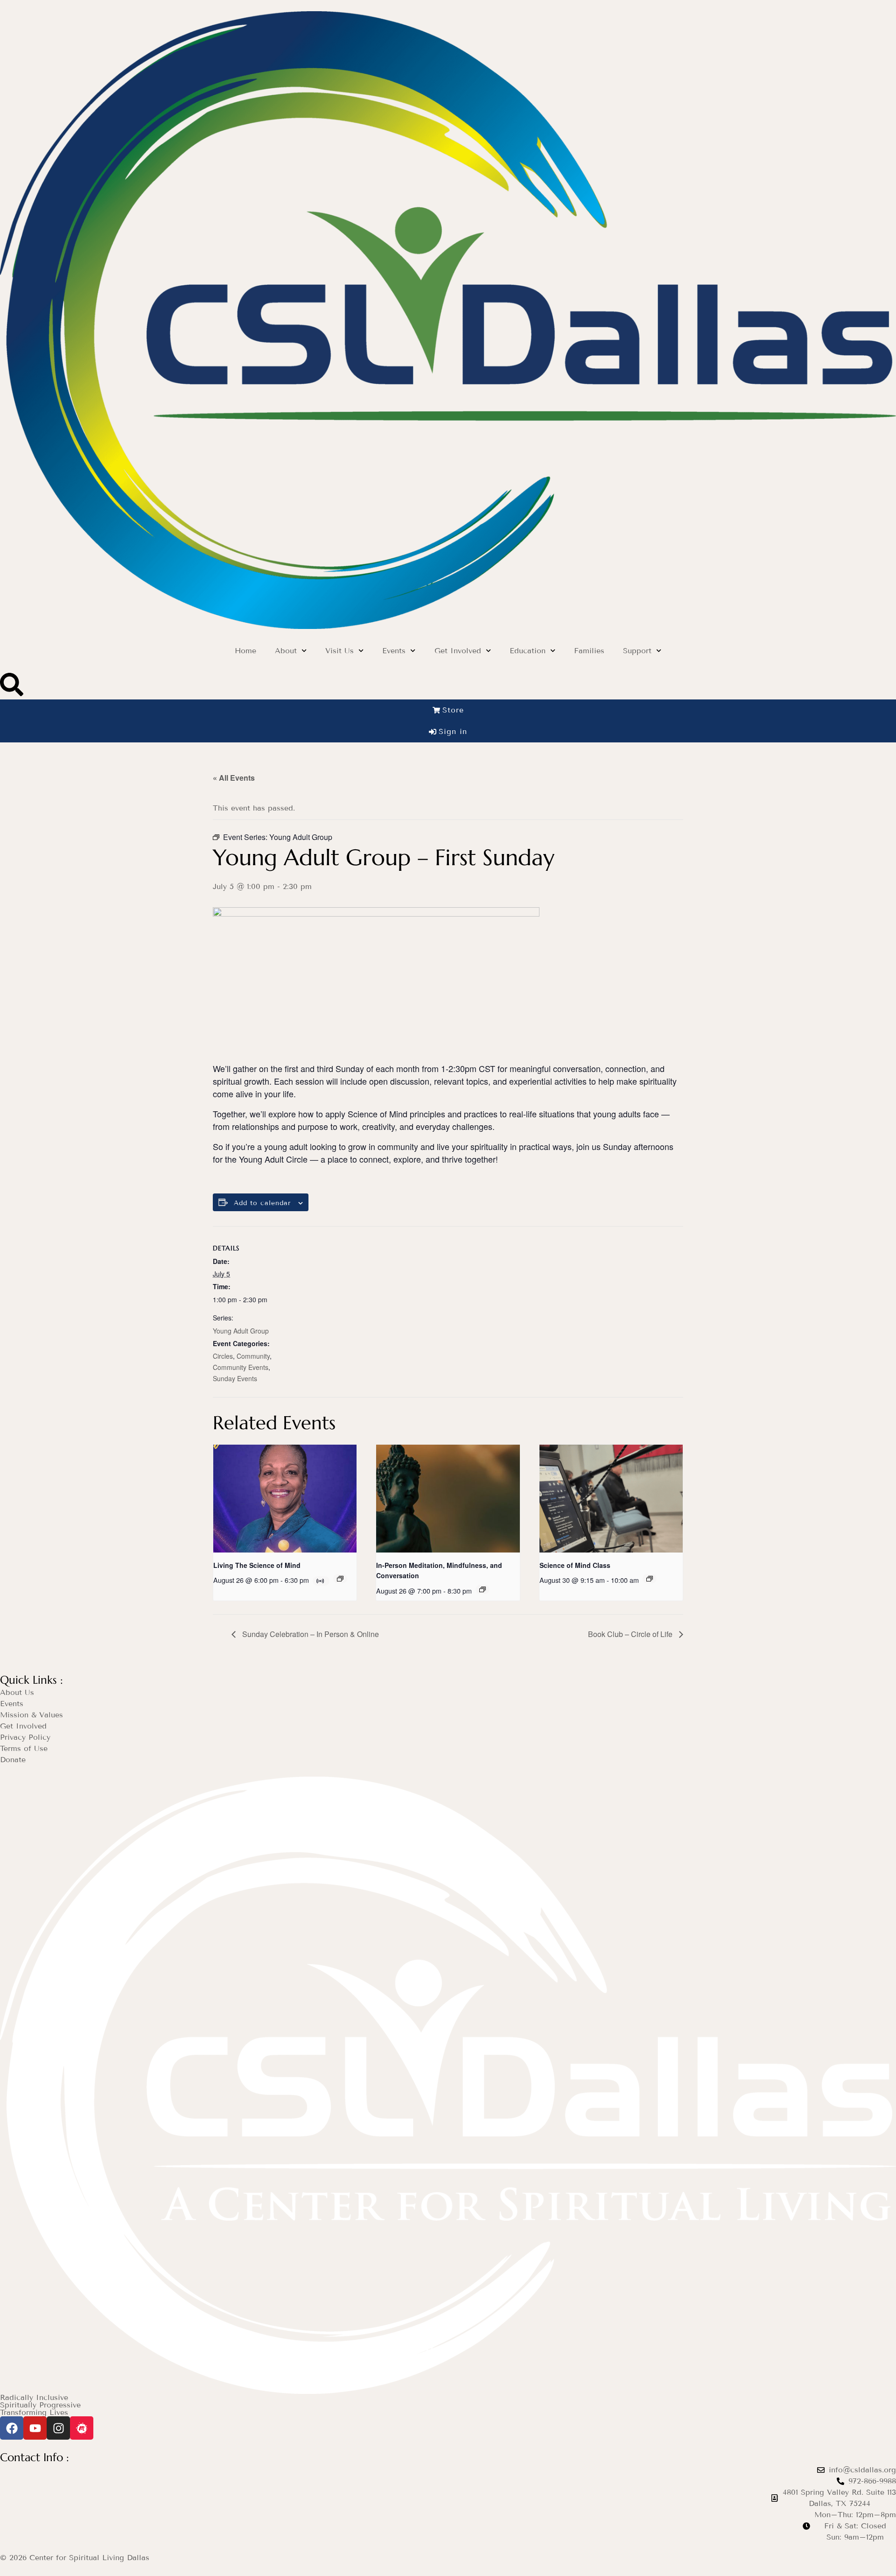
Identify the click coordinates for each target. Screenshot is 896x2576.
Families (589, 651)
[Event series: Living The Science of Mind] (340, 1579)
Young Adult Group (241, 1331)
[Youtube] (35, 2428)
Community (253, 1356)
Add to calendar (262, 1203)
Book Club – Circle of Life (631, 1634)
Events (394, 651)
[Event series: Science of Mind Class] (650, 1579)
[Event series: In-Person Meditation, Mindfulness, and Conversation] (483, 1589)
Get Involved (458, 651)
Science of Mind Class (575, 1565)
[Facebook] (12, 2428)
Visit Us (339, 651)
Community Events (241, 1367)
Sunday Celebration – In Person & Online (310, 1634)
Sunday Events (235, 1378)
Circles (223, 1356)
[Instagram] (58, 2428)
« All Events (234, 778)
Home (245, 651)
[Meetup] (82, 2428)
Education (528, 651)
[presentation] (285, 1498)
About (286, 651)
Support (637, 651)
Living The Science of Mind (257, 1565)
